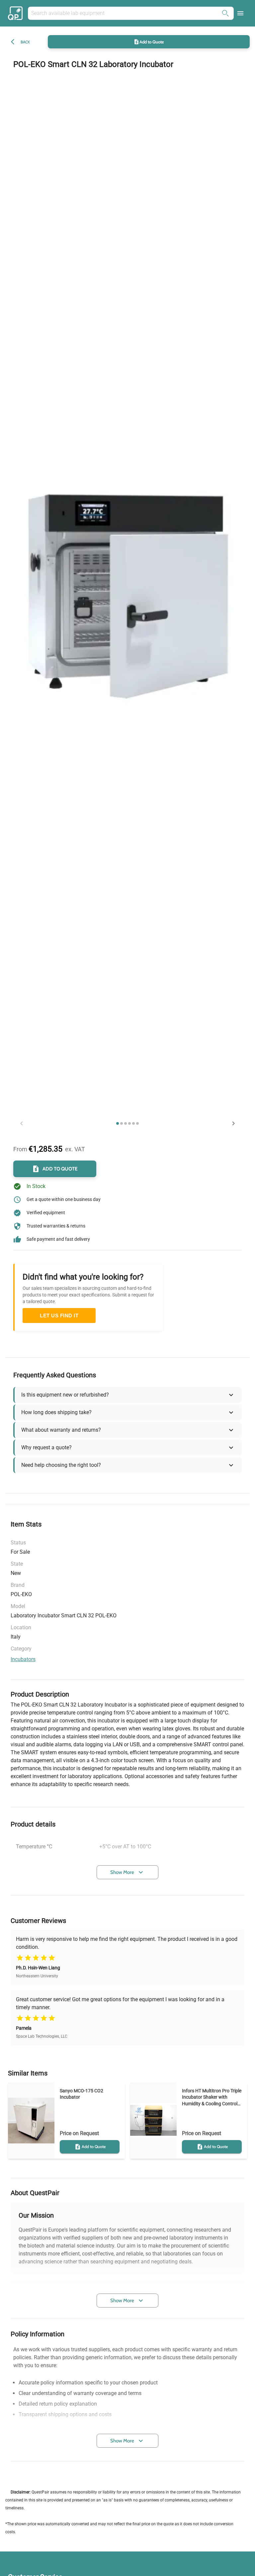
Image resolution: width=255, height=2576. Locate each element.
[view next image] (233, 1123)
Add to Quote (152, 42)
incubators (23, 1659)
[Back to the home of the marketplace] (16, 13)
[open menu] (240, 13)
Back (25, 42)
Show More (122, 1872)
